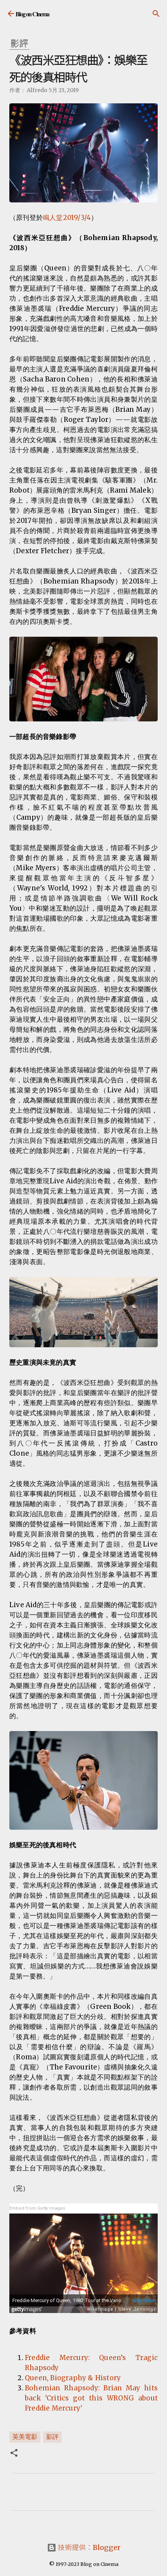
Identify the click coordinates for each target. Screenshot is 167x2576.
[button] (14, 2454)
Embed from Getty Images (37, 2208)
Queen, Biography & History (73, 2378)
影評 (52, 2437)
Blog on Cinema (32, 14)
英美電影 (25, 2437)
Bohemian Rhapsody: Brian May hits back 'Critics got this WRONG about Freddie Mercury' (91, 2398)
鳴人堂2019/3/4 (67, 218)
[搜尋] (156, 14)
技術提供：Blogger (88, 2547)
